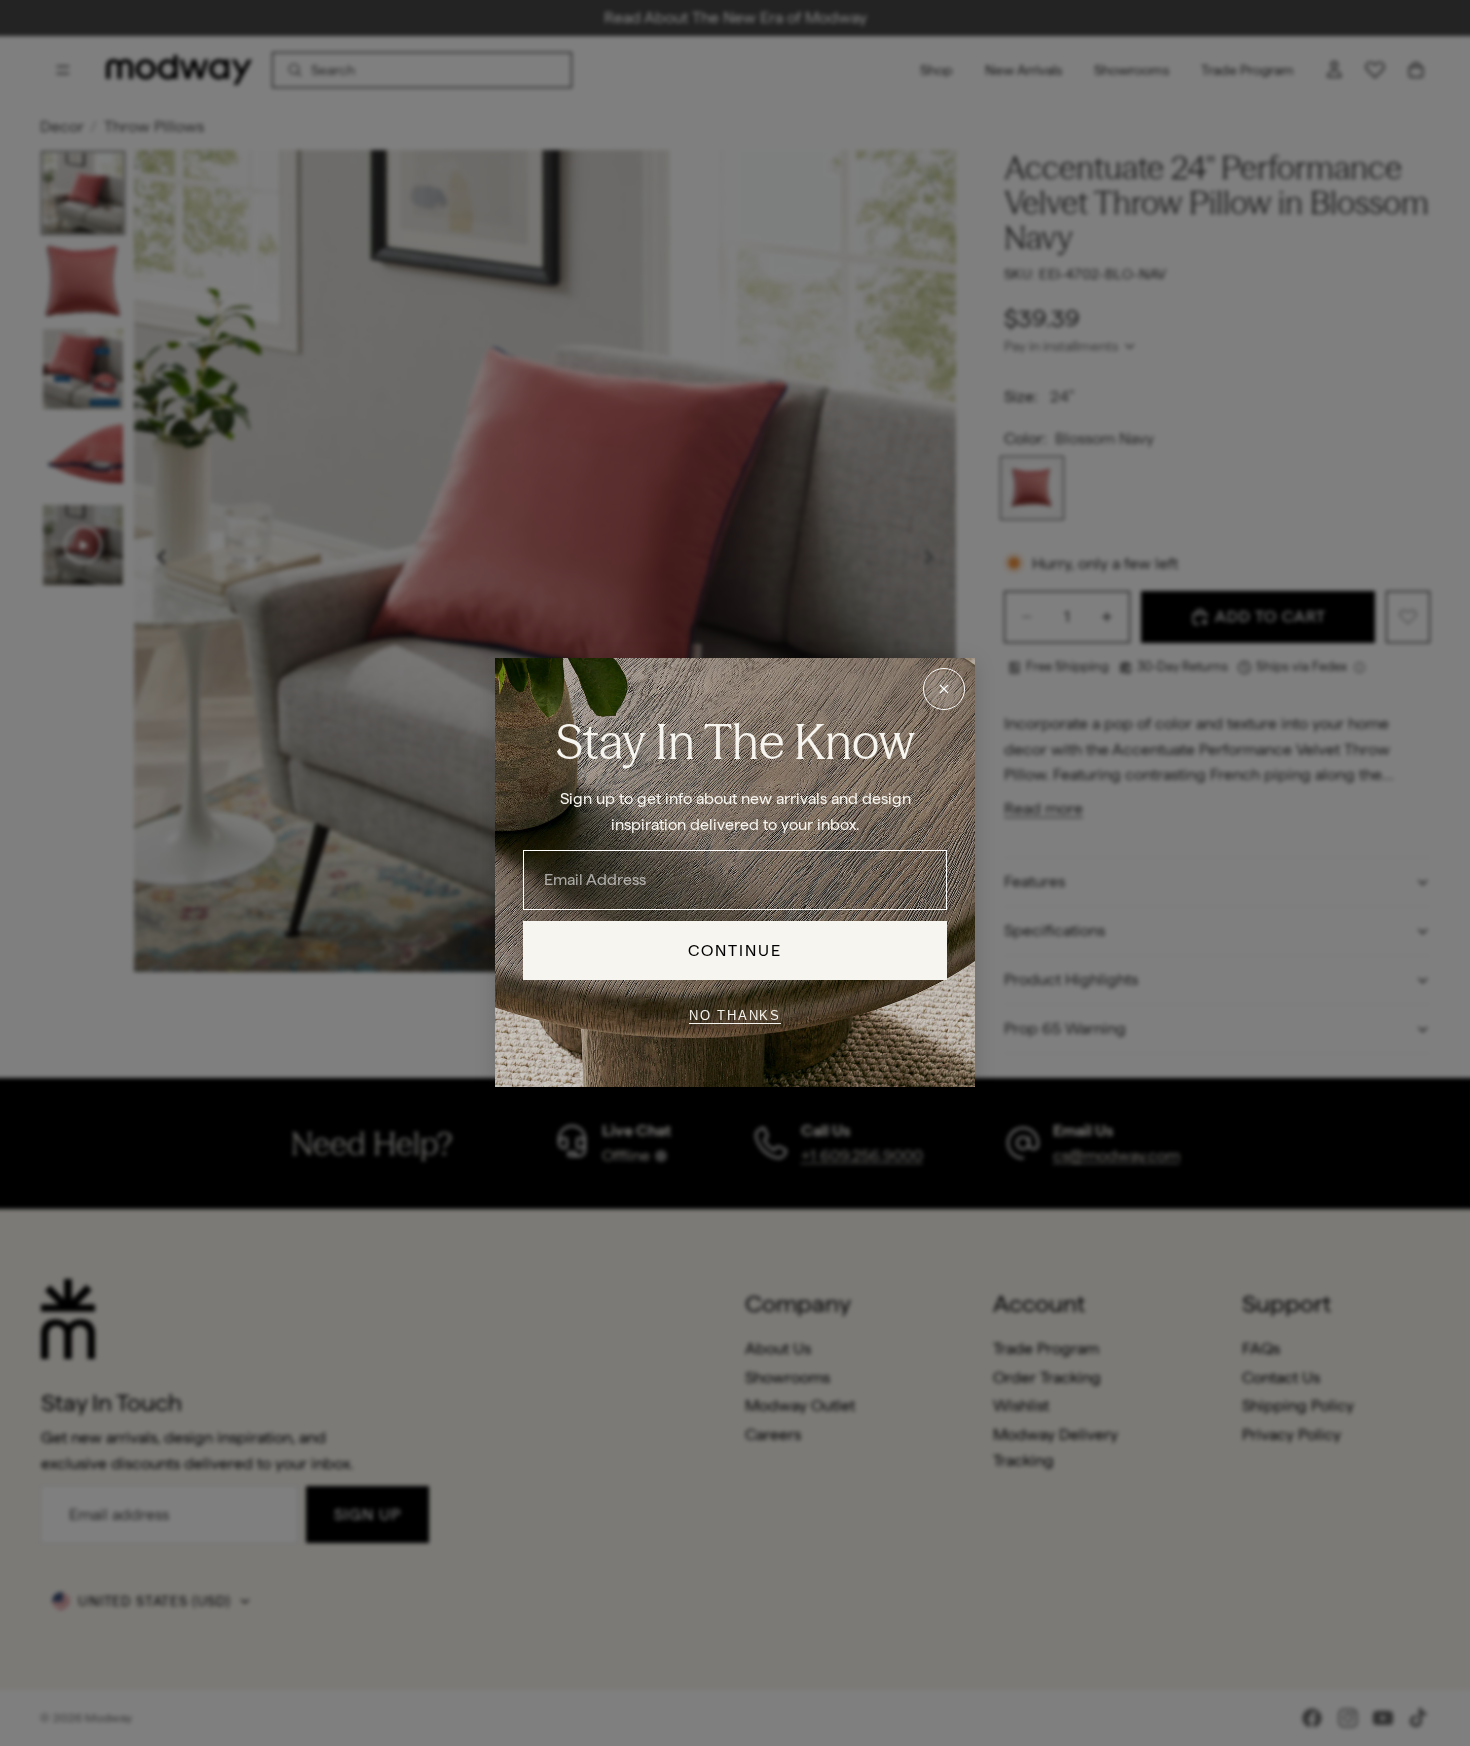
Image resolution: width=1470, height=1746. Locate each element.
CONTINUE (735, 950)
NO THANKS (735, 1015)
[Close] (944, 689)
